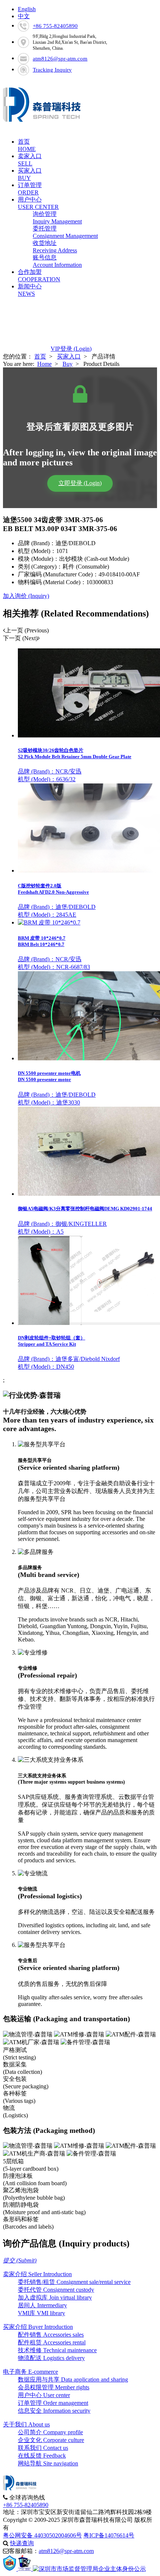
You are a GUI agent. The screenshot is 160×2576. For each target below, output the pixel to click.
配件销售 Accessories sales (51, 2335)
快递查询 (22, 2543)
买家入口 (69, 356)
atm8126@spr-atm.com (60, 59)
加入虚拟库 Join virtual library (55, 2297)
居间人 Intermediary (42, 2305)
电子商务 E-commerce (31, 2372)
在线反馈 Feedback (42, 2456)
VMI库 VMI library (41, 2313)
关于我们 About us (26, 2424)
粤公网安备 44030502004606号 (42, 2535)
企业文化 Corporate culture (51, 2440)
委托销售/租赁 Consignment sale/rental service (74, 2282)
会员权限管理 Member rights (54, 2387)
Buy (68, 364)
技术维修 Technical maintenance (57, 2350)
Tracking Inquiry (52, 70)
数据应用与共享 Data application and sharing (73, 2379)
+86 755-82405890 (55, 26)
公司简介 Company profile (50, 2432)
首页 (40, 356)
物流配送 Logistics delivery (51, 2358)
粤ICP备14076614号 (109, 2535)
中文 (24, 16)
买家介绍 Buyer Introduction (38, 2327)
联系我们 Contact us (43, 2448)
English (27, 9)
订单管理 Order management (53, 2403)
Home (44, 364)
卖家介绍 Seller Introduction (37, 2274)
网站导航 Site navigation (48, 2463)
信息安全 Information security (54, 2411)
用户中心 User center (44, 2395)
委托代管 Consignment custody (56, 2290)
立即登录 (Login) (80, 483)
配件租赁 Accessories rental (52, 2342)
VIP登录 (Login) (71, 349)
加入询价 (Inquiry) (26, 596)
